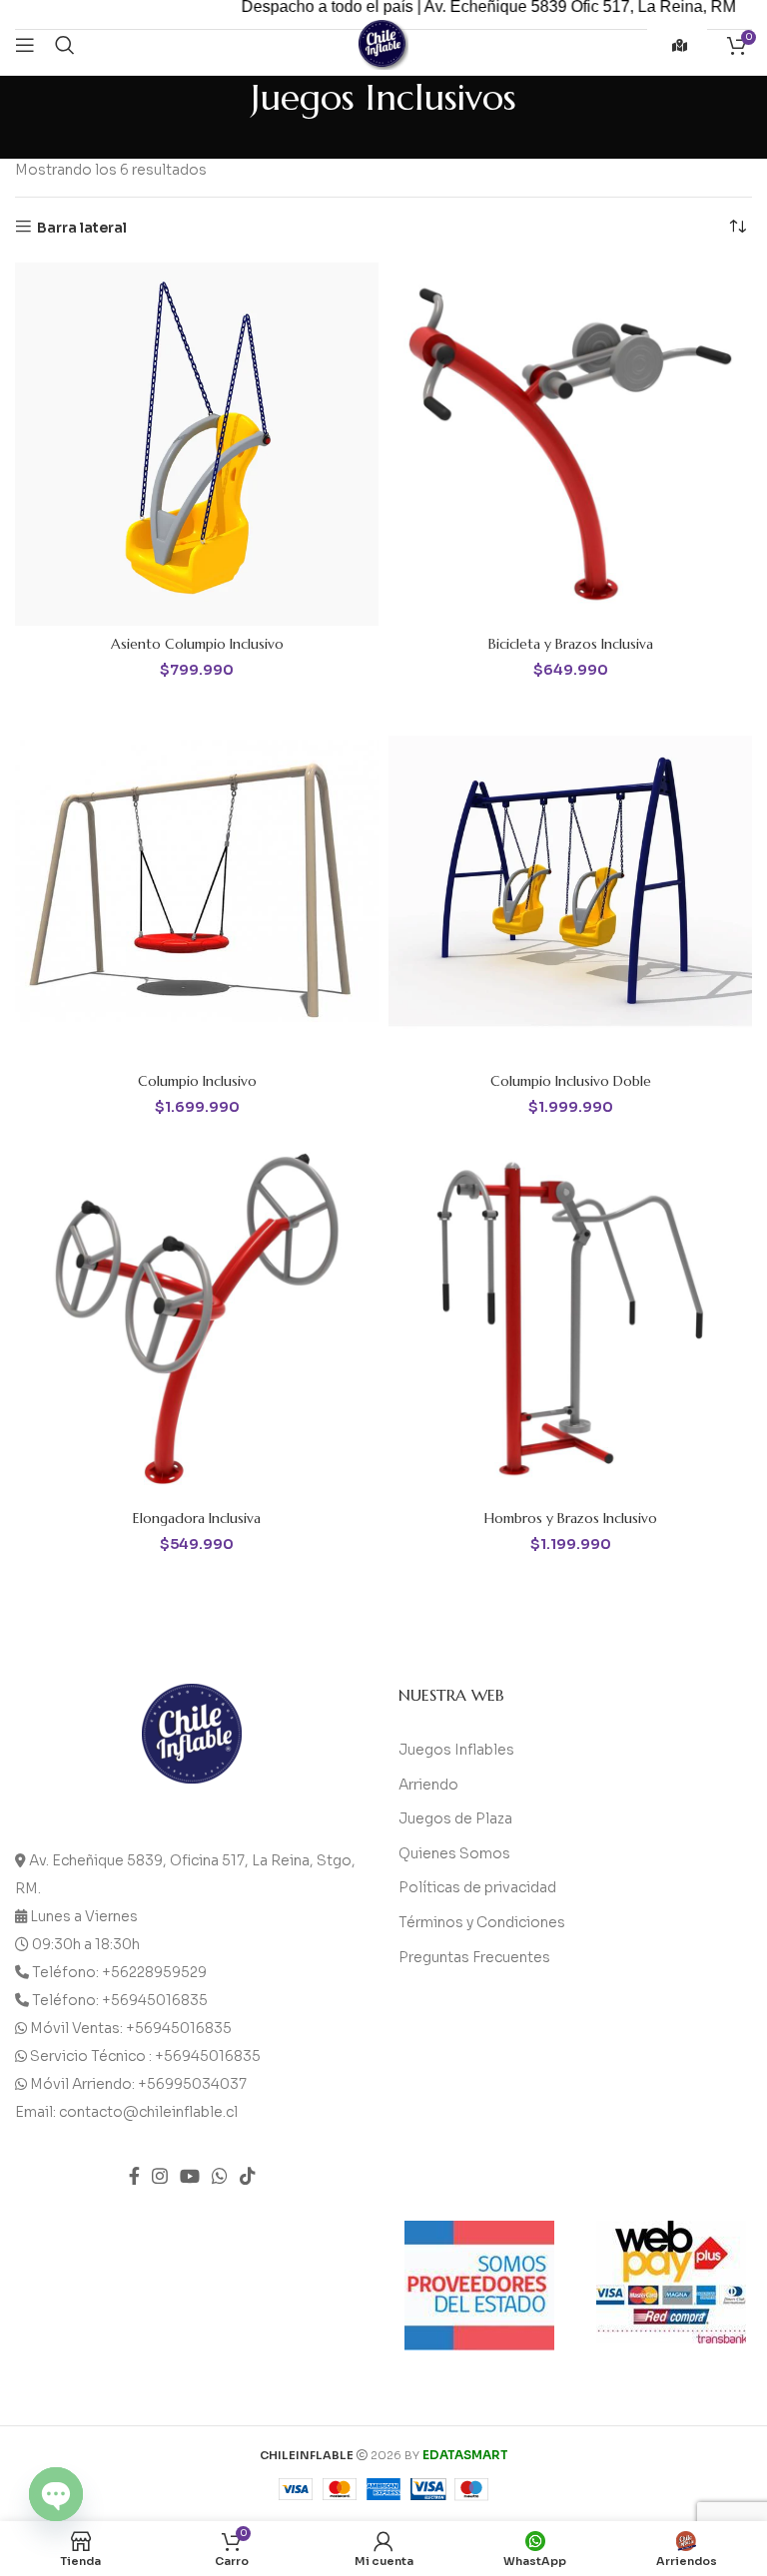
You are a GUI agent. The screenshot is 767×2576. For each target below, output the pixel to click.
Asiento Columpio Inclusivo (197, 644)
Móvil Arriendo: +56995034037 (138, 2084)
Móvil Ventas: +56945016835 (131, 2028)
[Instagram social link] (160, 2176)
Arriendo (428, 1785)
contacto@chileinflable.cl (148, 2112)
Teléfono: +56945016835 (120, 2000)
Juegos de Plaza (455, 1818)
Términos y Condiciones (482, 1922)
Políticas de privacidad (477, 1887)
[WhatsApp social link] (220, 2176)
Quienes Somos (454, 1853)
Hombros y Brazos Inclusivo (571, 1518)
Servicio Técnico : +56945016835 (145, 2056)
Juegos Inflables (456, 1750)
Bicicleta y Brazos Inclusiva (571, 644)
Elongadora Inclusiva (197, 1518)
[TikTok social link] (248, 2176)
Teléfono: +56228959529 (119, 1972)
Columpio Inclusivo (197, 1081)
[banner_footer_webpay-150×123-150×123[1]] (671, 2282)
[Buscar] (65, 45)
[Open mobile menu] (25, 45)
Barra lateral (82, 227)
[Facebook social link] (134, 2176)
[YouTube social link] (190, 2176)
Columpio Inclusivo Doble (571, 1081)
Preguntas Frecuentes (474, 1957)
